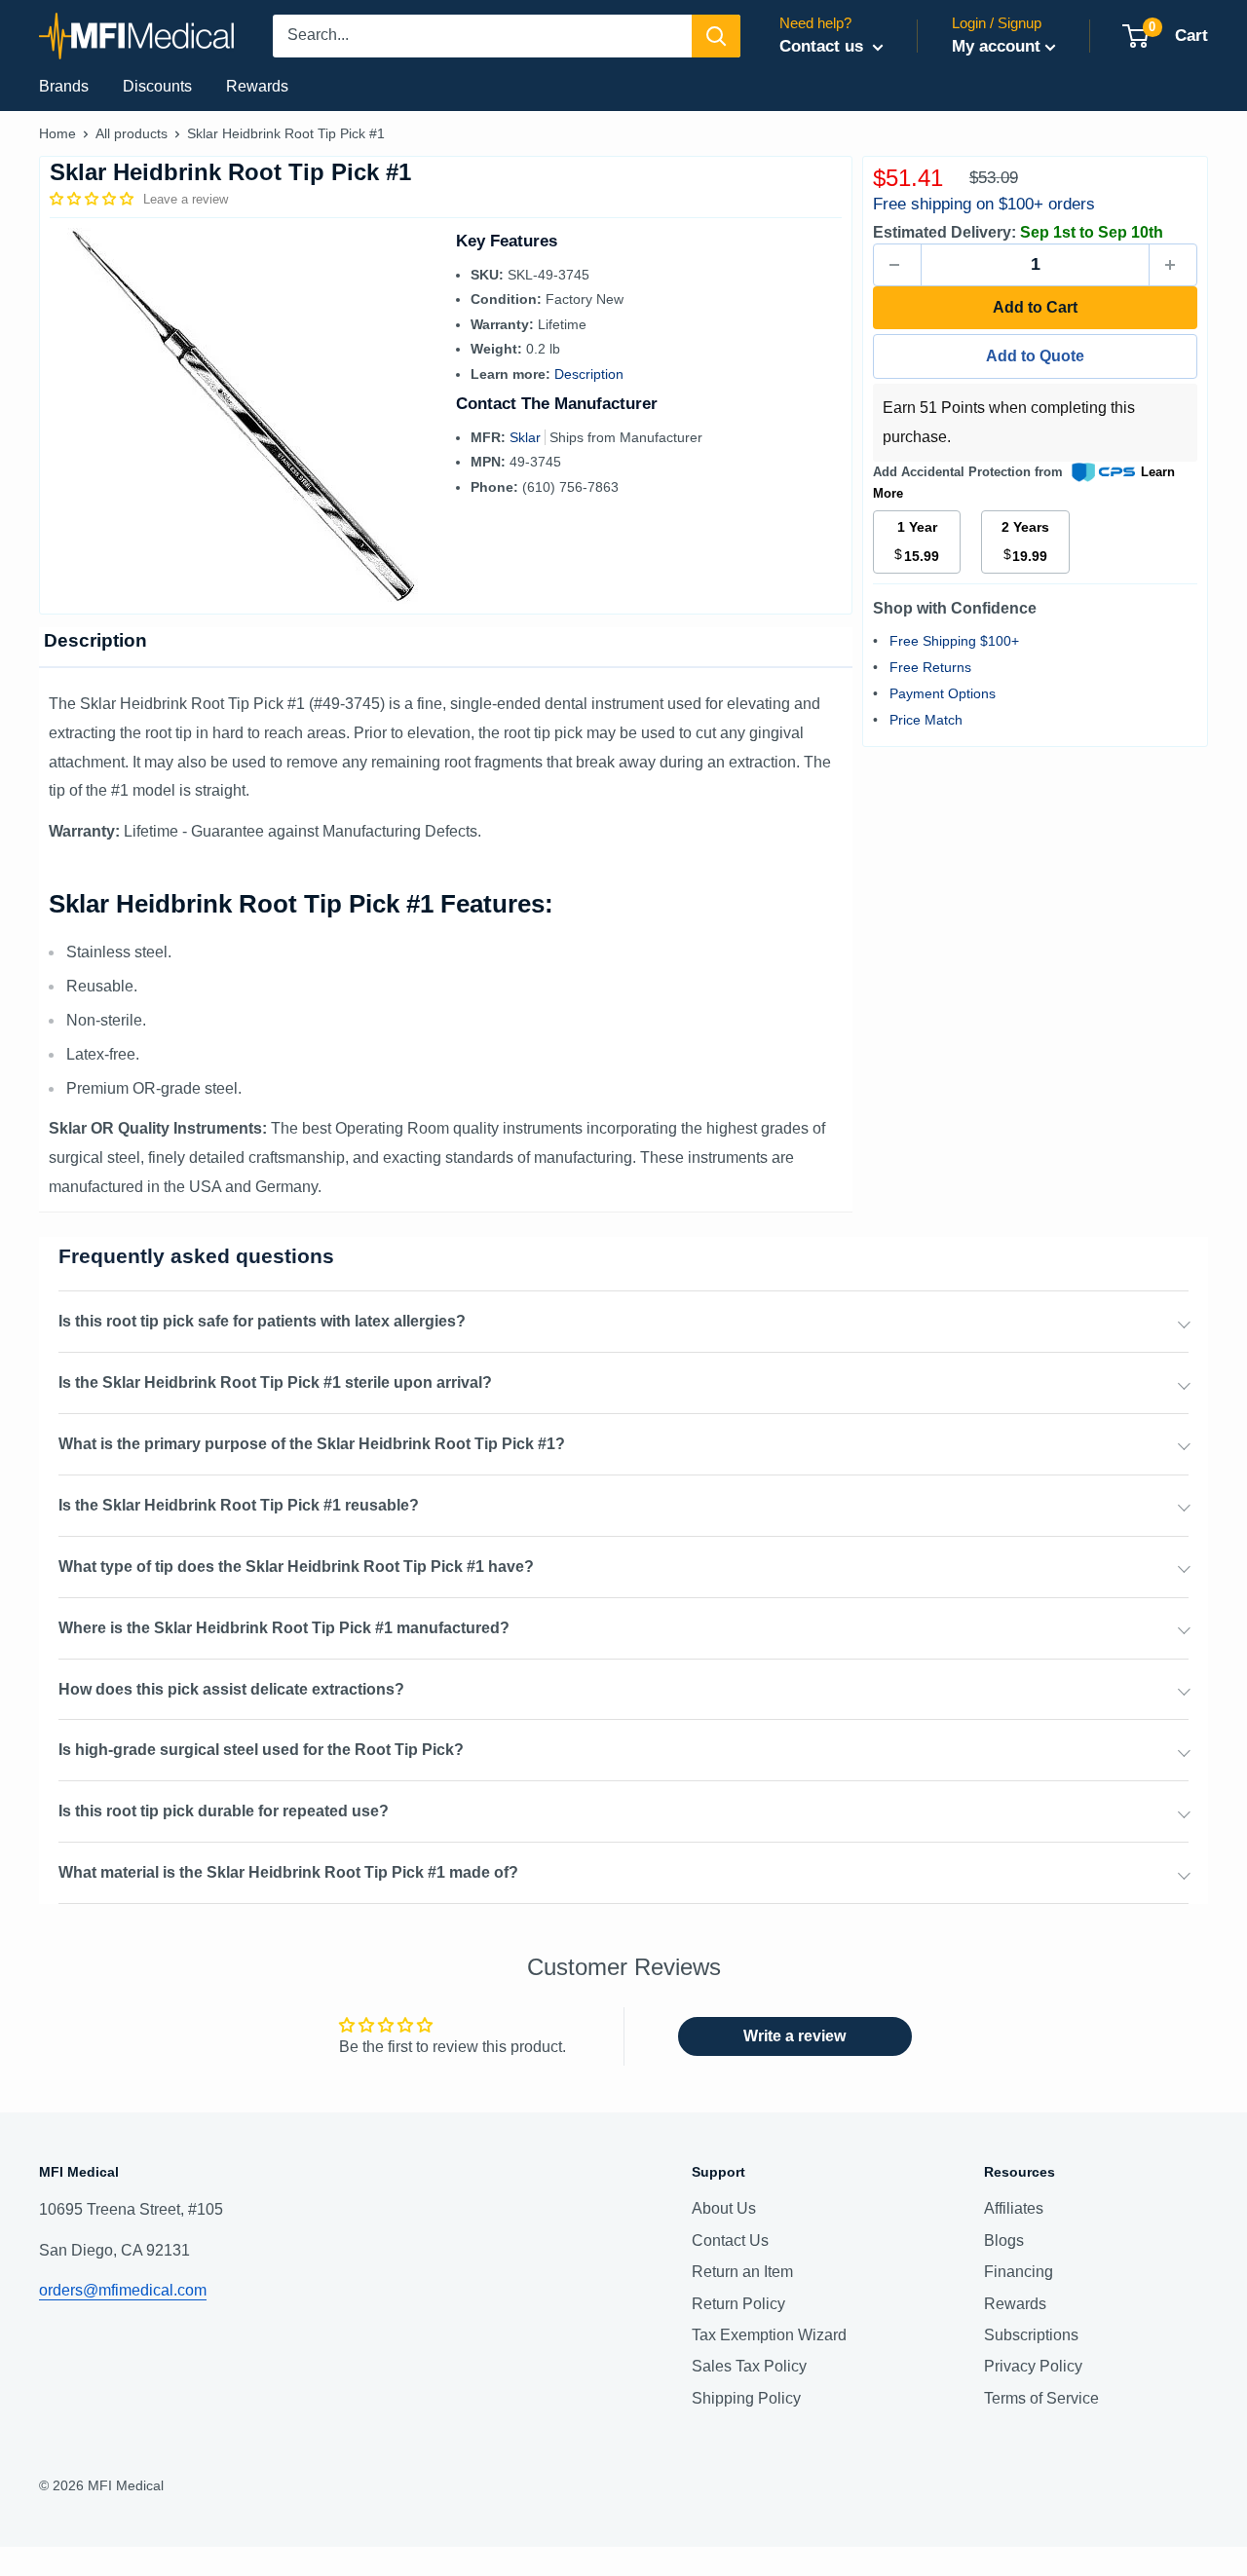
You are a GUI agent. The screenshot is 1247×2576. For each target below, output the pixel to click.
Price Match (926, 720)
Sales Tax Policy (749, 2366)
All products (132, 133)
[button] (94, 199)
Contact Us (730, 2240)
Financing (1019, 2272)
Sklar (527, 437)
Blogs (1004, 2240)
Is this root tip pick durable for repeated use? (224, 1811)
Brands (64, 86)
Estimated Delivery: (945, 232)
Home (57, 133)
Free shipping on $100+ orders (984, 204)
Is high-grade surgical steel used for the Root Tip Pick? (261, 1750)
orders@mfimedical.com (123, 2290)
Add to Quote (1035, 356)
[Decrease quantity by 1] (897, 265)
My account (996, 46)
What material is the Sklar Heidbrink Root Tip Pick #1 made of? (288, 1872)
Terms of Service (1041, 2398)
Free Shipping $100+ (954, 641)
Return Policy (738, 2304)
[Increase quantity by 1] (1173, 265)
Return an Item (742, 2272)
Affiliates (1014, 2208)
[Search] (716, 36)
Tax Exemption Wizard (769, 2335)
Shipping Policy (746, 2398)
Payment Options (943, 693)
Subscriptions (1031, 2335)
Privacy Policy (1033, 2366)
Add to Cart (1035, 307)
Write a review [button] (794, 2036)
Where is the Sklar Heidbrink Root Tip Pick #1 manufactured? (284, 1628)
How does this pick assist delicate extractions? (231, 1689)
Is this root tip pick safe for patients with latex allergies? (262, 1321)
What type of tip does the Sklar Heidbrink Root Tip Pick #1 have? (296, 1567)
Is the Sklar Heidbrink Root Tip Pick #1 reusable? (239, 1505)
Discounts (157, 86)
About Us (724, 2208)
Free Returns (930, 667)
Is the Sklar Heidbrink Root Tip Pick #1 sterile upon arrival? (275, 1382)
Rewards (257, 86)
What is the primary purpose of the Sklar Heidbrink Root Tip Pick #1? (312, 1444)
